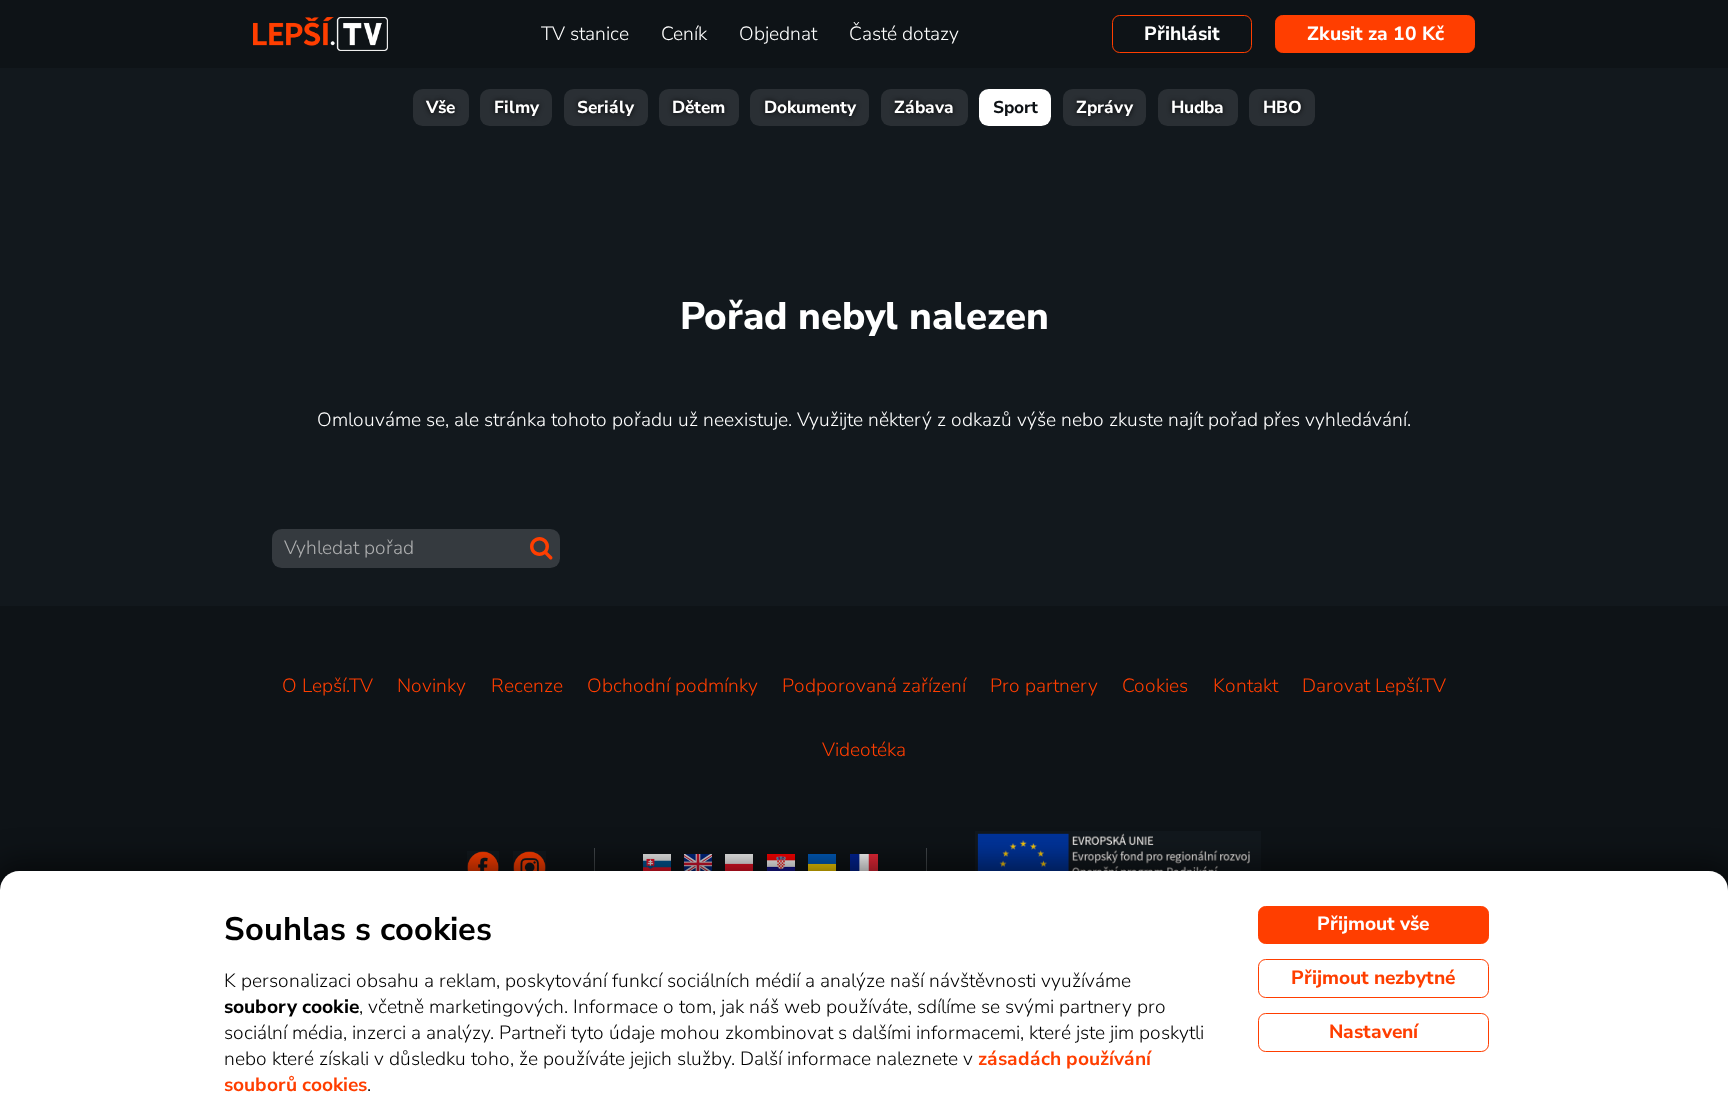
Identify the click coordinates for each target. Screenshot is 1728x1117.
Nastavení (1373, 1032)
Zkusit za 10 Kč (1375, 34)
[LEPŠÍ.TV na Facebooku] (483, 867)
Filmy (516, 107)
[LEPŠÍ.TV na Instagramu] (529, 867)
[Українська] (822, 867)
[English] (698, 867)
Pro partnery (1044, 686)
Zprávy (1104, 107)
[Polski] (739, 867)
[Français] (864, 867)
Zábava (924, 107)
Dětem (698, 107)
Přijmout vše (1373, 924)
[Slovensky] (657, 867)
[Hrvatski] (781, 867)
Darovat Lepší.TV (1374, 686)
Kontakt (1245, 686)
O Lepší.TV (327, 686)
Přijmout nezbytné (1373, 978)
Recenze (527, 686)
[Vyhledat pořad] (541, 548)
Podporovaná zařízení (874, 686)
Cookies (1155, 686)
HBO (1282, 107)
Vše (440, 107)
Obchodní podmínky (672, 686)
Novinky (431, 686)
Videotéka (864, 750)
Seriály (605, 107)
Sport (1015, 107)
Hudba (1197, 107)
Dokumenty (810, 107)
